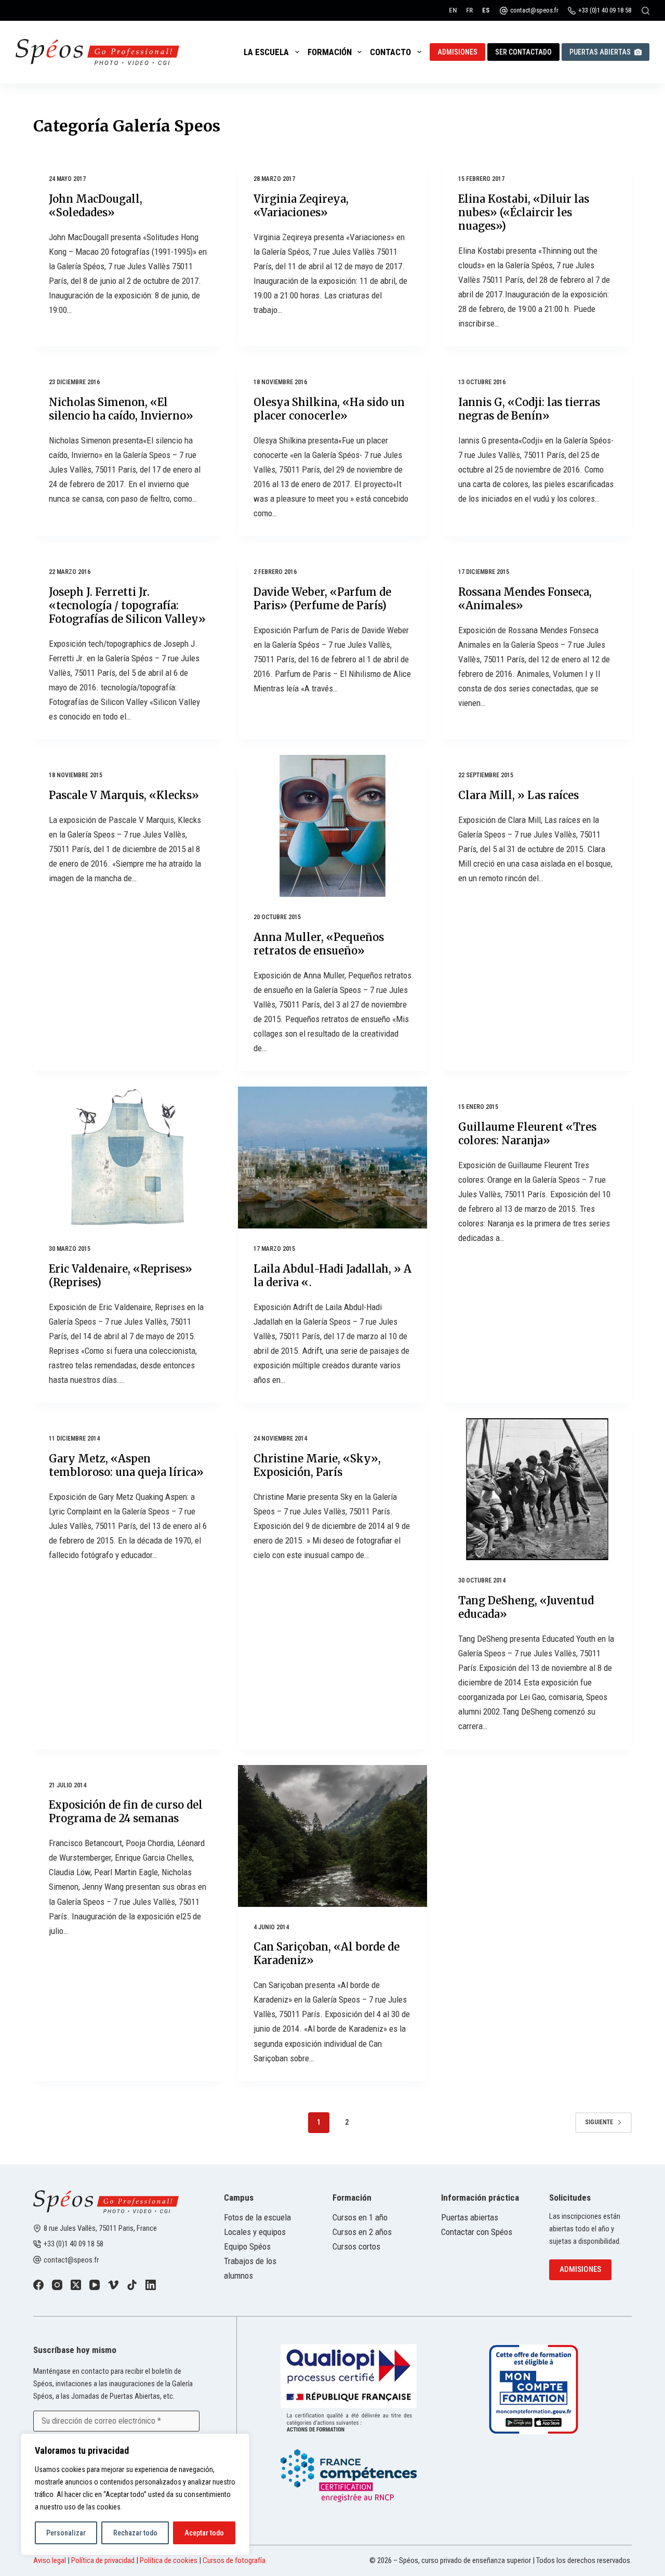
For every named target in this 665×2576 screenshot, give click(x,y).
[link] (38, 2285)
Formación (330, 52)
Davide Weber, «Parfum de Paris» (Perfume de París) (322, 599)
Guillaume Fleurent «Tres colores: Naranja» (527, 1134)
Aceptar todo (204, 2533)
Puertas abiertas (600, 52)
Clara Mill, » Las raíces (518, 795)
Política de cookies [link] (169, 2560)
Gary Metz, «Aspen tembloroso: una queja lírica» (126, 1465)
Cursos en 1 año (360, 2217)
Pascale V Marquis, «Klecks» (124, 795)
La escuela (266, 52)
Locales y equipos (255, 2232)
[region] (135, 2494)
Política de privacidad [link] (103, 2560)
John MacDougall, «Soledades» (96, 206)
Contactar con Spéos (477, 2232)
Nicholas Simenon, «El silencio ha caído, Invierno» (121, 409)
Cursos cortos (356, 2246)
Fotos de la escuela (257, 2217)
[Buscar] (646, 11)
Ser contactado (523, 52)
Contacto (390, 52)
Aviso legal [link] (50, 2560)
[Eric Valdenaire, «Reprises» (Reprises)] (128, 1158)
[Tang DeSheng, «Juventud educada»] (537, 1489)
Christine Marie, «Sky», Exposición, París (317, 1465)
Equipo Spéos (247, 2246)
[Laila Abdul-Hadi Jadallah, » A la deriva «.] (332, 1158)
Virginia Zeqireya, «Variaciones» (301, 206)
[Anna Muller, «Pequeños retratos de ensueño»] (332, 826)
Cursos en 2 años (362, 2232)
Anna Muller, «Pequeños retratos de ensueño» (319, 944)
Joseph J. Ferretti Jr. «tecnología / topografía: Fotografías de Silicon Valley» (127, 605)
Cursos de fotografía (234, 2560)
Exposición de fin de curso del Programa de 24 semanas (126, 1812)
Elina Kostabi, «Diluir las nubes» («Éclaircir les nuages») (524, 212)
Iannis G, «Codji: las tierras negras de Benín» (529, 409)
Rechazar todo (135, 2533)
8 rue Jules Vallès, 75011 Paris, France (100, 2228)
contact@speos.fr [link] (71, 2260)
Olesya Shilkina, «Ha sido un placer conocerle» (329, 409)
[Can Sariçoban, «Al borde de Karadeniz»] (332, 1836)
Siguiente (599, 2122)
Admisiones (457, 52)
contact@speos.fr (534, 10)
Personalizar (66, 2533)
